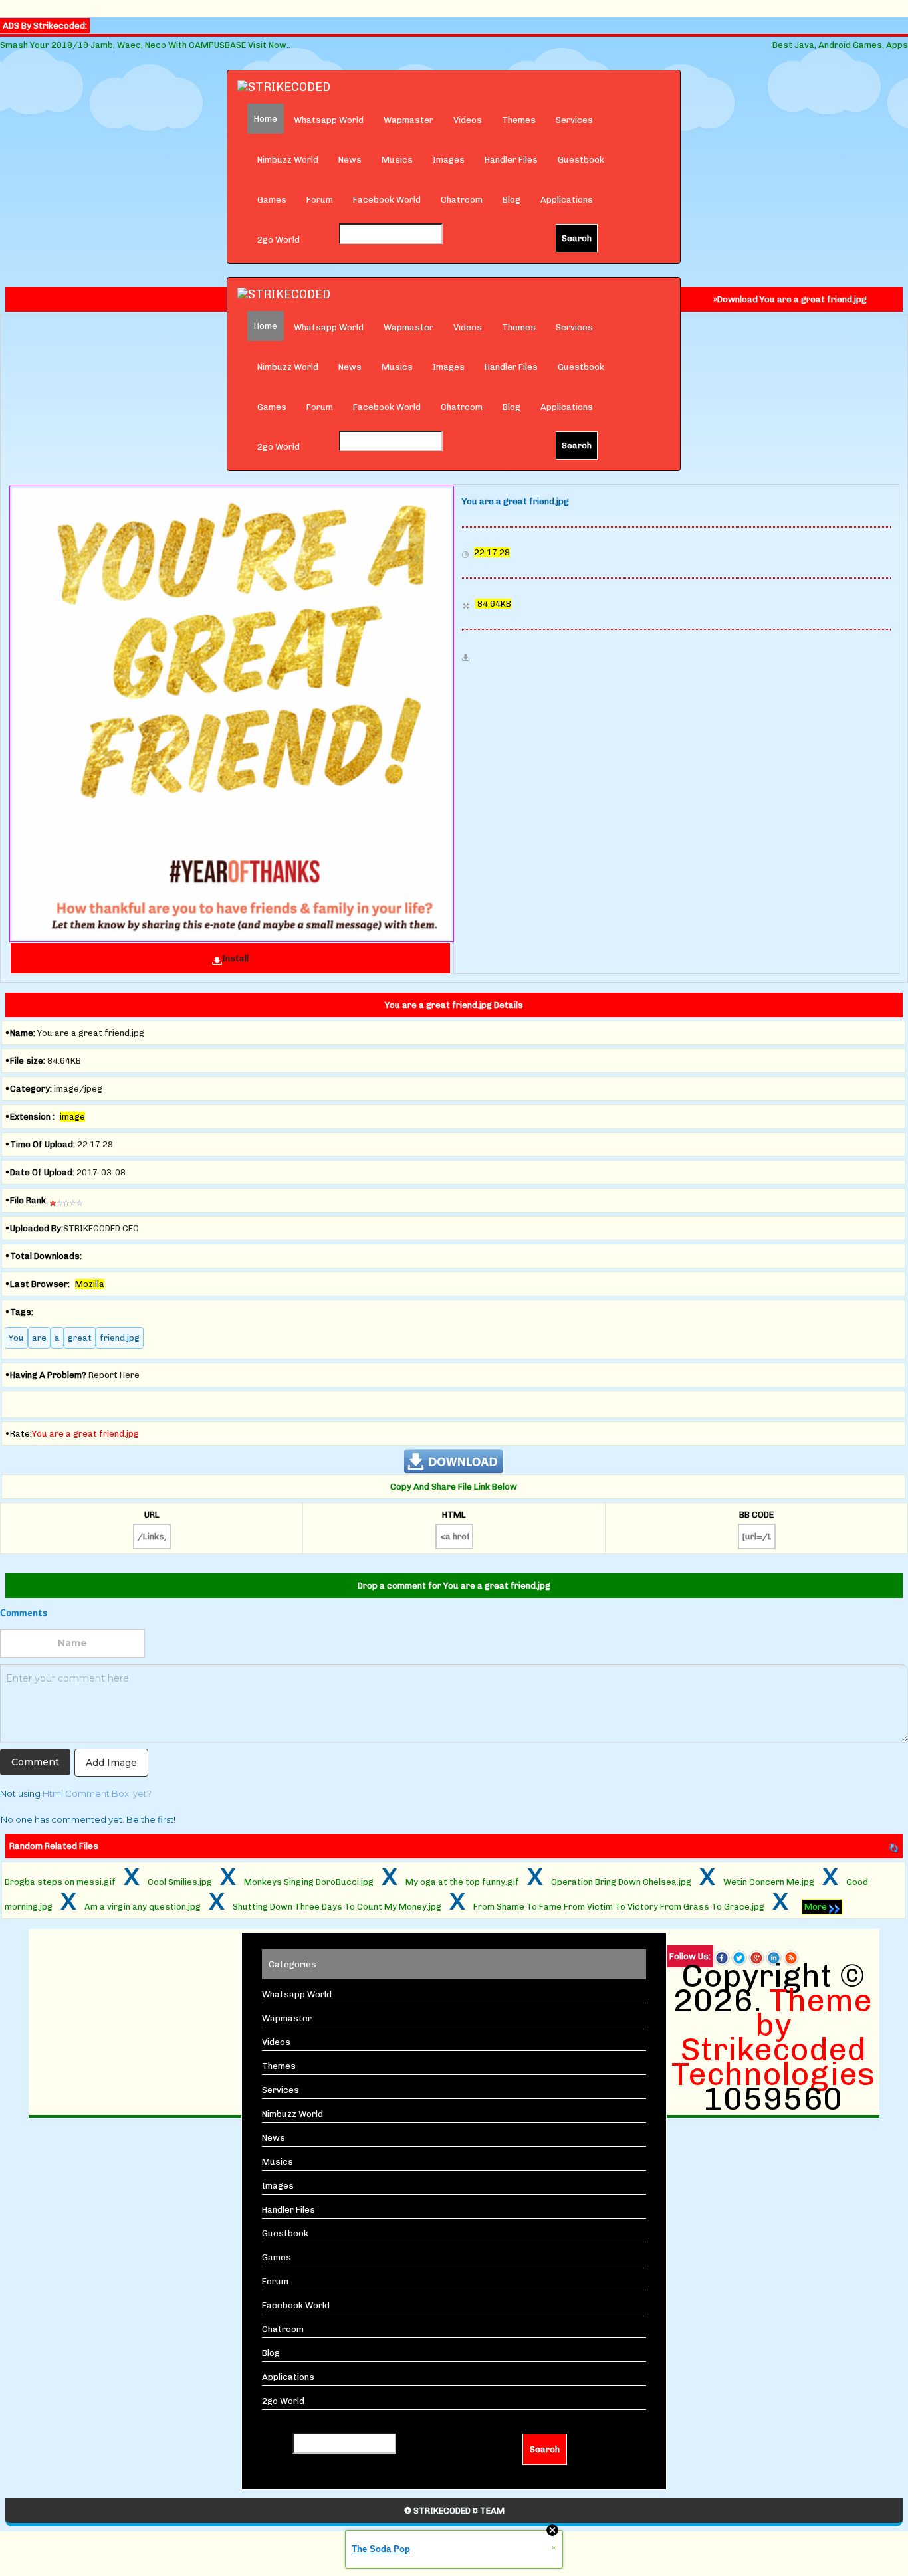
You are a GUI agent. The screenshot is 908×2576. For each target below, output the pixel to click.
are (39, 1338)
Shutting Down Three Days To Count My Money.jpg (337, 1907)
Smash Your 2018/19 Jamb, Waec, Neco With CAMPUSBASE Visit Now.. (145, 45)
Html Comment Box (86, 1793)
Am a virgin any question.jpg (143, 1907)
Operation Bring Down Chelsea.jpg (621, 1882)
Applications (567, 200)
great (80, 1338)
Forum (320, 200)
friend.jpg (120, 1338)
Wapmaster (408, 120)
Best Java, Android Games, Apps (840, 45)
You (16, 1338)
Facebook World (387, 200)
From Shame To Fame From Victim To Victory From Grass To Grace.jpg (619, 1907)
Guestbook (581, 160)
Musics (397, 160)
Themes (519, 120)
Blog (511, 200)
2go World (279, 240)
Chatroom (462, 200)
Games (272, 200)
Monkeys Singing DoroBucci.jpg (309, 1882)
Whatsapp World (329, 120)
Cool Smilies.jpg (180, 1882)
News (350, 160)
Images (449, 160)
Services (574, 120)
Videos (468, 120)
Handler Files (511, 160)
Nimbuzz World (288, 160)
